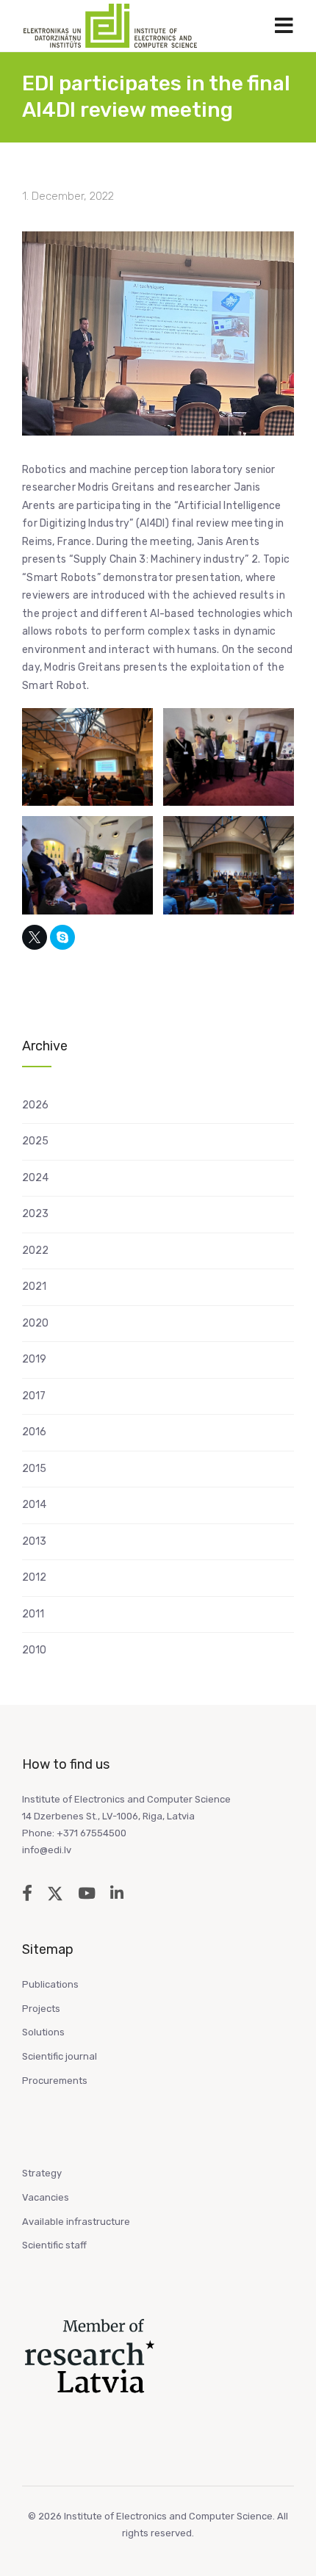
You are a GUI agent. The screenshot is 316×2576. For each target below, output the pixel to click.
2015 (34, 1469)
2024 (35, 1178)
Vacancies (46, 2197)
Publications (50, 1984)
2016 (34, 1432)
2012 (34, 1577)
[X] (35, 937)
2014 (34, 1505)
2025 (35, 1141)
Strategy (42, 2173)
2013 (34, 1541)
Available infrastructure (76, 2222)
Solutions (43, 2032)
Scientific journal (60, 2056)
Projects (41, 2009)
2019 (34, 1359)
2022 (35, 1251)
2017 (34, 1396)
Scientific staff (54, 2245)
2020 (35, 1323)
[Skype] (62, 937)
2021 (34, 1287)
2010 (34, 1650)
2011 (33, 1614)
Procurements (55, 2081)
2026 (35, 1105)
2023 (35, 1214)
